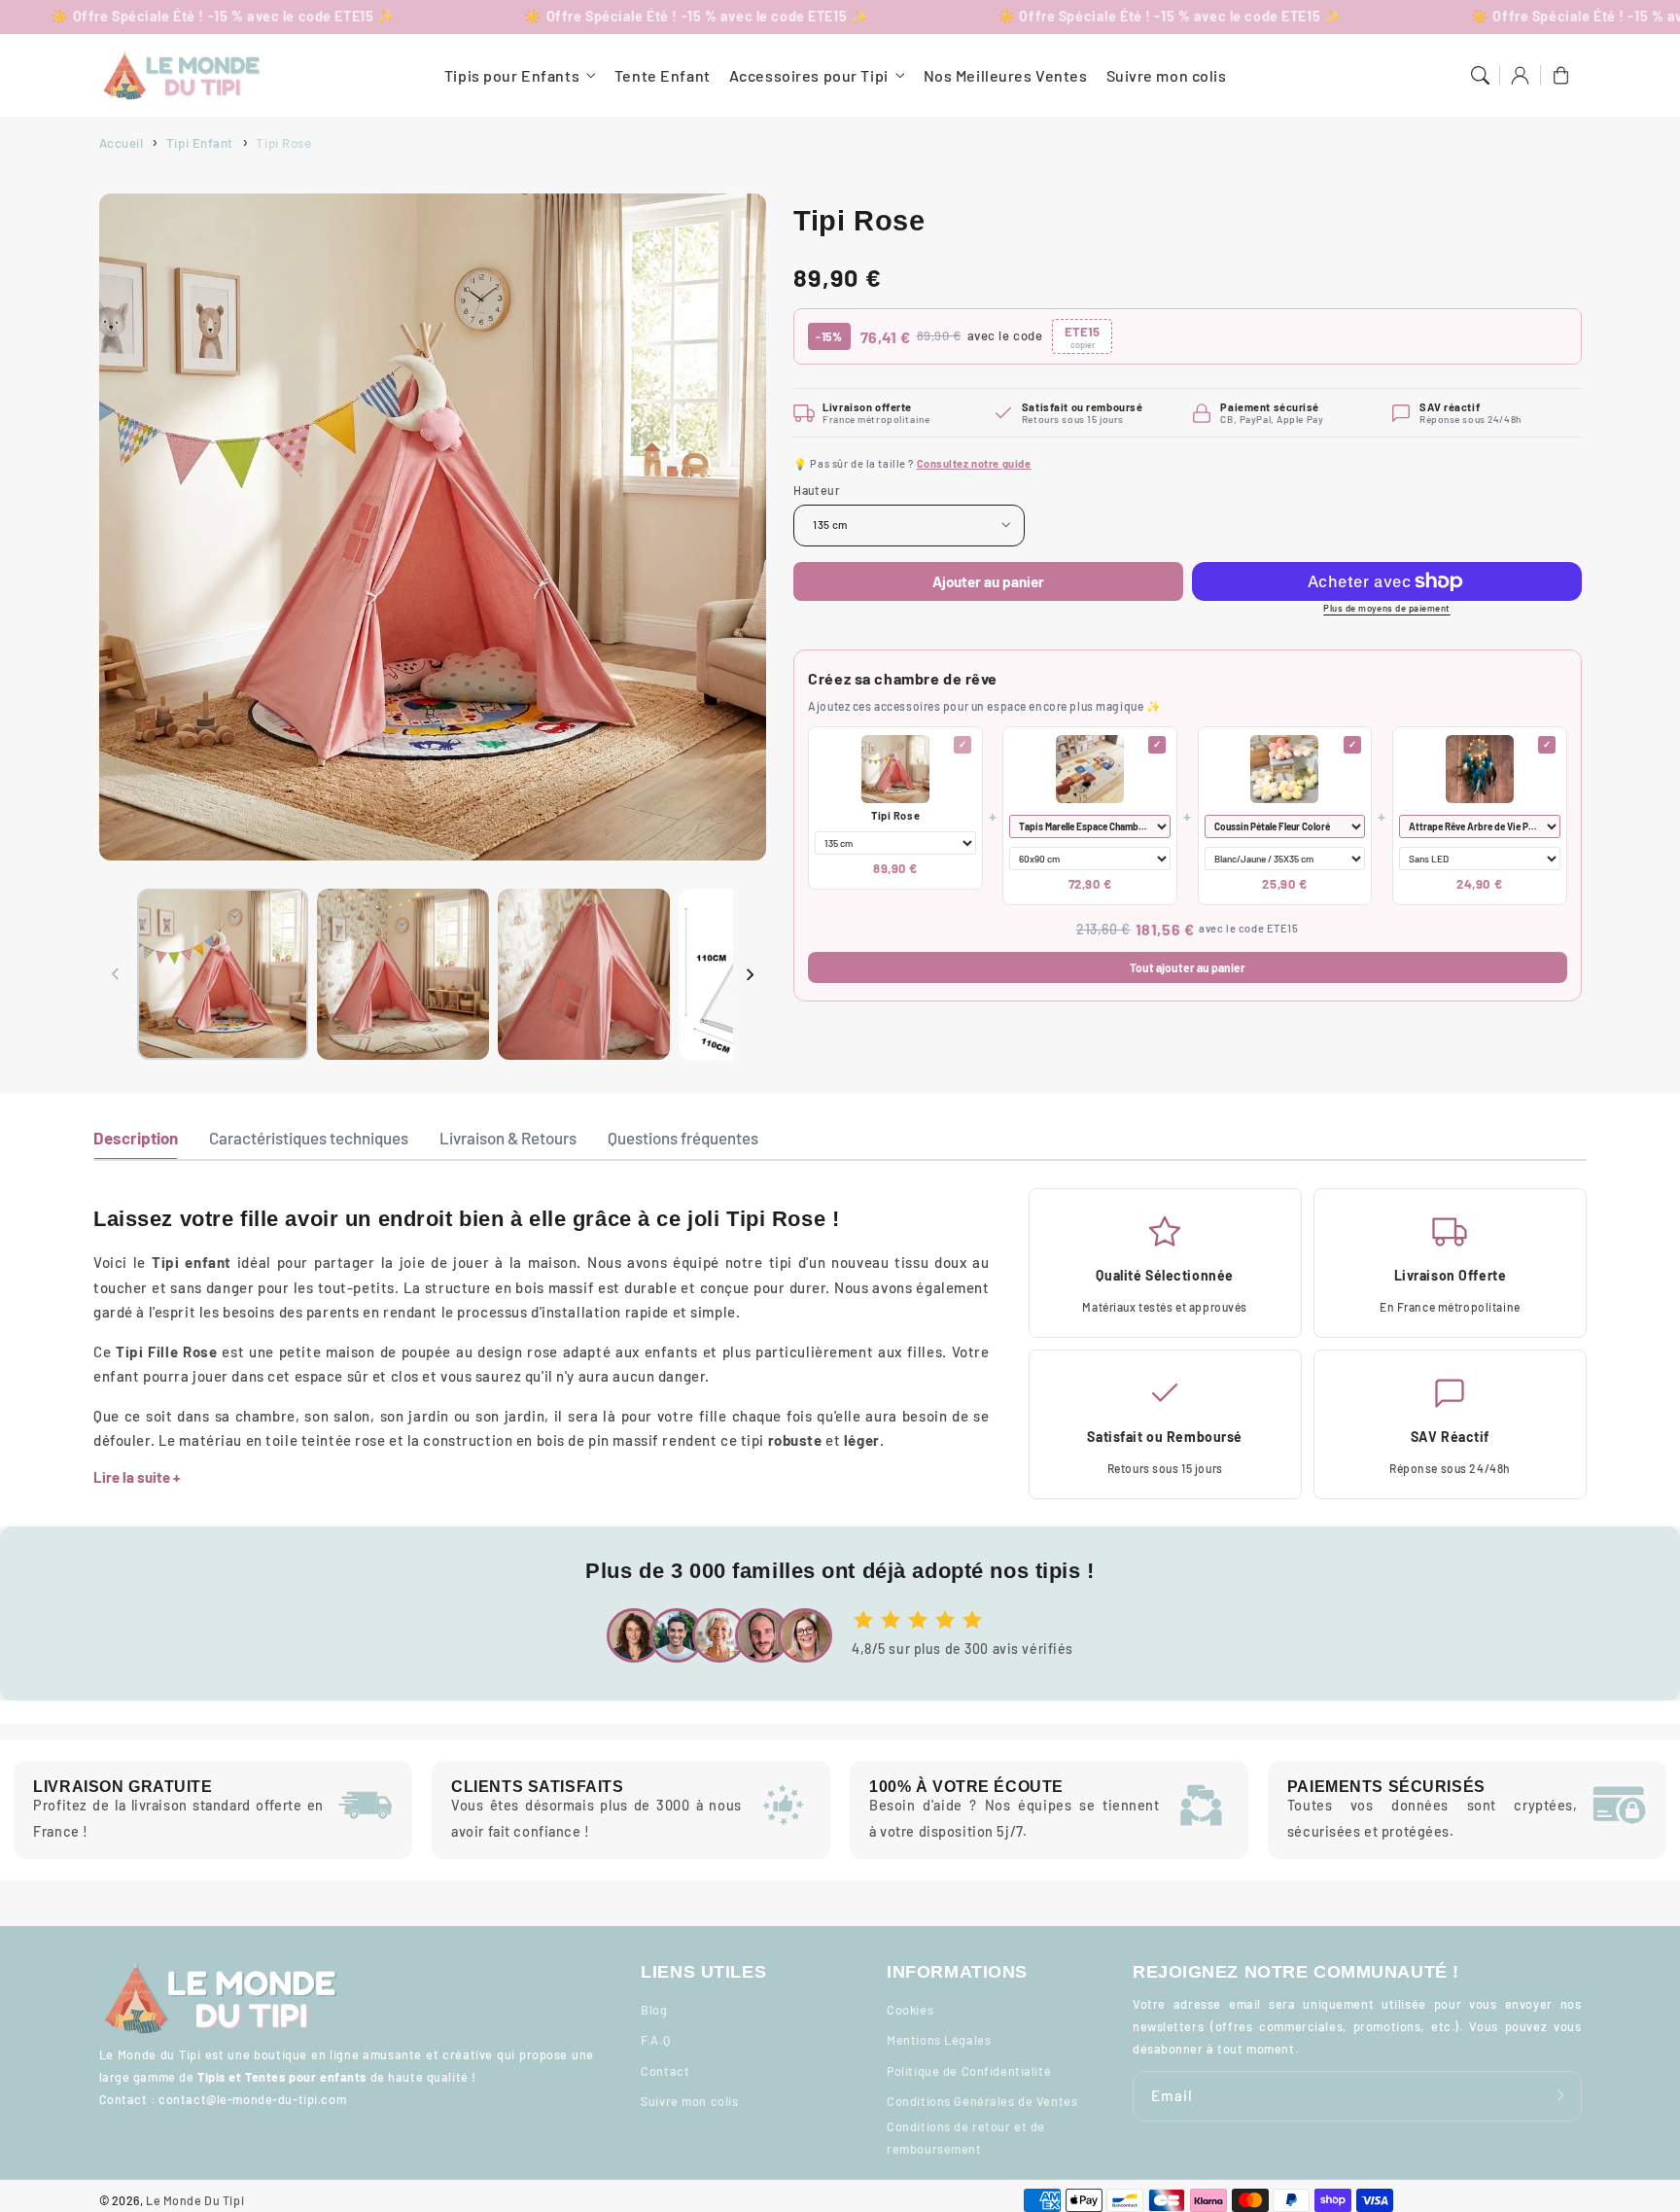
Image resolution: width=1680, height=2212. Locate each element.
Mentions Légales (939, 2040)
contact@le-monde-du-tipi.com (252, 2099)
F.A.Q (655, 2040)
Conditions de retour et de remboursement (966, 2138)
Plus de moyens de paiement (1386, 608)
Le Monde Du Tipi (195, 2200)
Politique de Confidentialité (969, 2071)
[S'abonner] (1561, 2096)
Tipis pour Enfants (512, 75)
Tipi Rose (895, 815)
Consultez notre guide (974, 463)
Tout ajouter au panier (1188, 967)
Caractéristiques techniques (309, 1138)
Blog (654, 2010)
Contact (665, 2071)
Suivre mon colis (689, 2101)
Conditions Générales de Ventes (982, 2101)
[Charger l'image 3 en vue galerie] (583, 974)
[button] (1480, 76)
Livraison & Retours (508, 1138)
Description (136, 1138)
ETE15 (1082, 337)
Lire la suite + (137, 1477)
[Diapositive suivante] (750, 974)
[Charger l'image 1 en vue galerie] (223, 974)
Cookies (910, 2010)
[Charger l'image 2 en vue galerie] (402, 974)
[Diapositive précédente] (116, 974)
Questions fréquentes (683, 1138)
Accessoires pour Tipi (809, 75)
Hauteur (817, 490)
